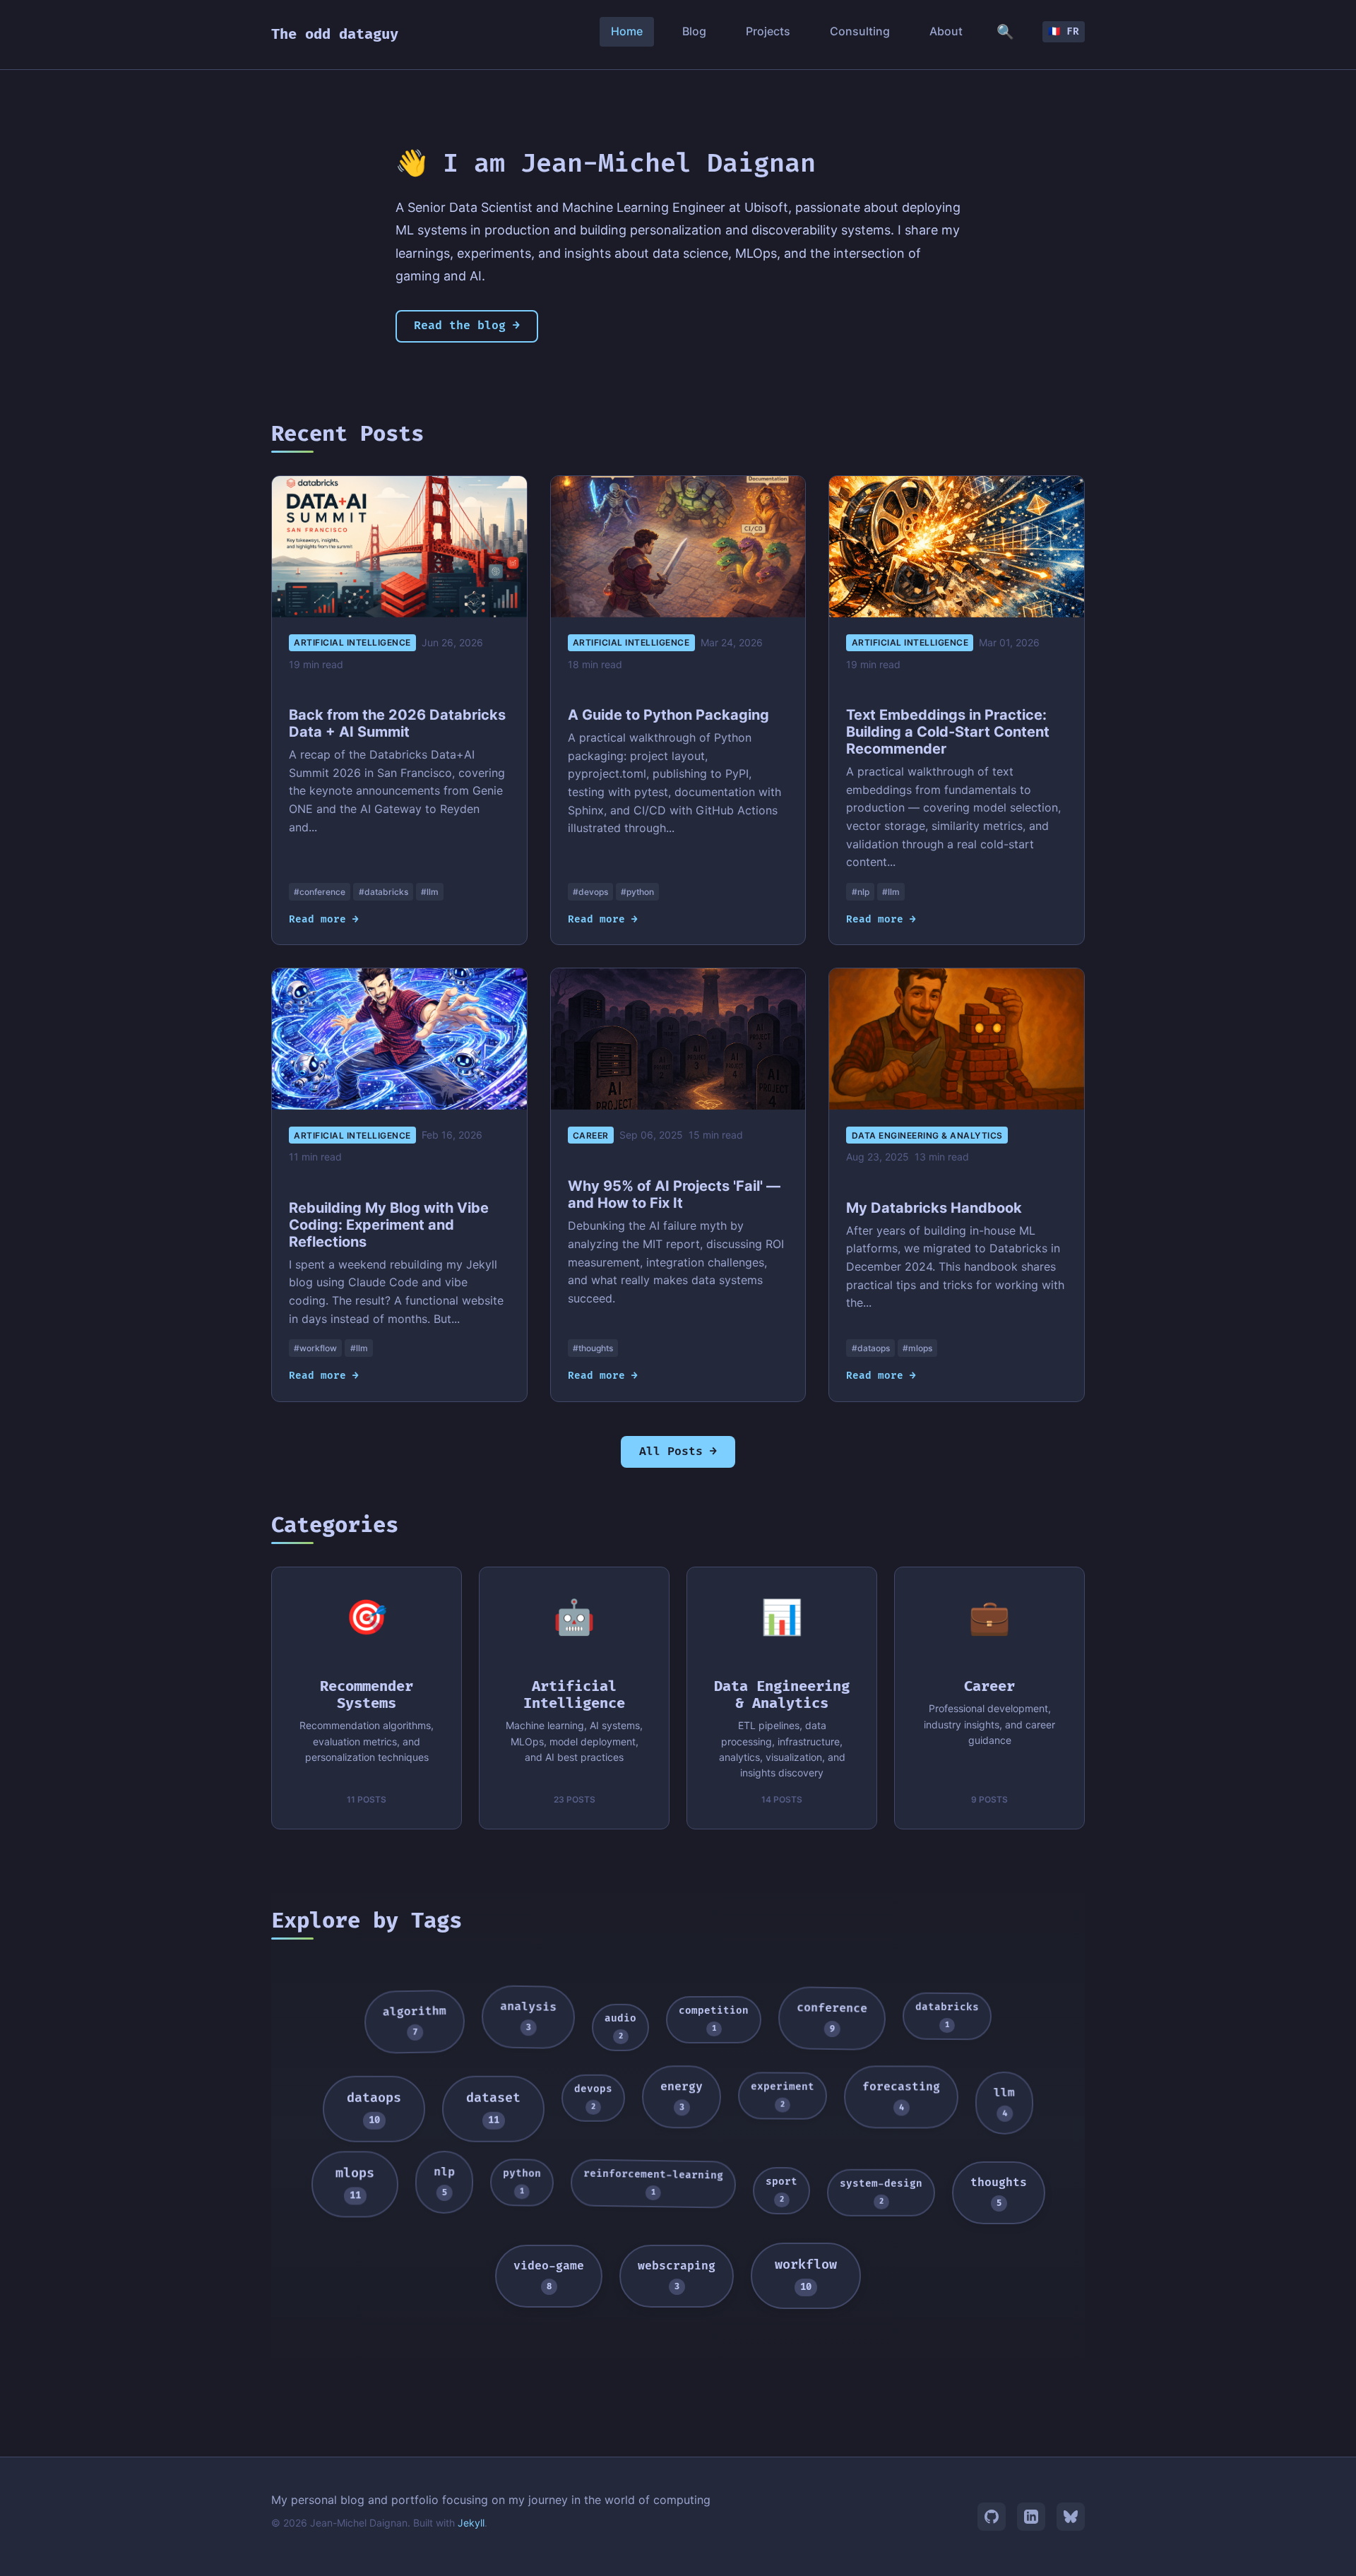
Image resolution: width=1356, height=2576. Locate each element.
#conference (320, 892)
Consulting (860, 31)
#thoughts (593, 1348)
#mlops (917, 1348)
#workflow (315, 1348)
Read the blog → (467, 326)
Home (627, 31)
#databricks (383, 892)
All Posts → (678, 1452)
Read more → (324, 919)
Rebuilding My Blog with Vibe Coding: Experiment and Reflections (389, 1225)
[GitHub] (992, 2517)
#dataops (871, 1348)
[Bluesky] (1071, 2517)
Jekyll (471, 2523)
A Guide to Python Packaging (668, 715)
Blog (694, 31)
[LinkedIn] (1031, 2517)
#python (637, 892)
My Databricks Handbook (934, 1208)
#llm (430, 892)
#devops (590, 892)
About (946, 31)
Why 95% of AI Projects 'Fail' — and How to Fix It (674, 1194)
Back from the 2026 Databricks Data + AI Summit (397, 723)
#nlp (861, 892)
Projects (768, 31)
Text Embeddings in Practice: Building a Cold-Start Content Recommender (948, 732)
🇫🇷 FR (1064, 31)
